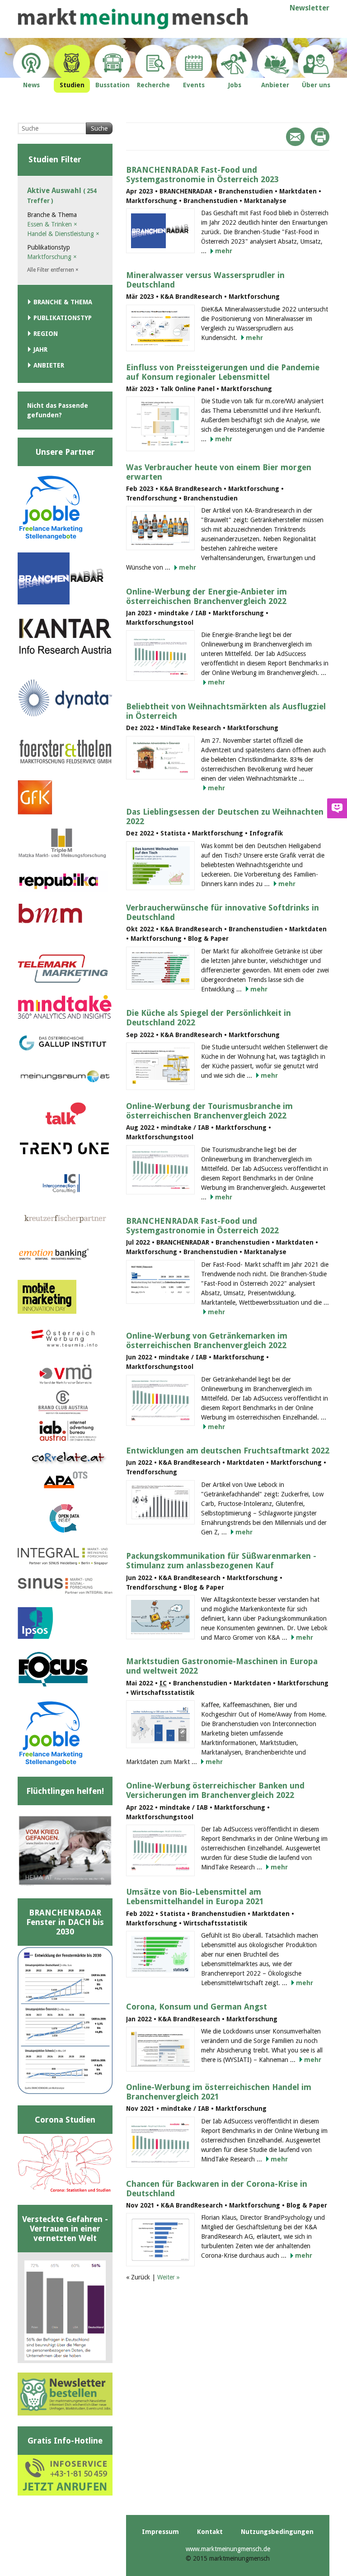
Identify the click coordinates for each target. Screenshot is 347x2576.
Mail (295, 137)
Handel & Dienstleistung (63, 234)
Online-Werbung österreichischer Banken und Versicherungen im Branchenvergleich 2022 (215, 1790)
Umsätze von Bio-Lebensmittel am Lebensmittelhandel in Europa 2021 (195, 1897)
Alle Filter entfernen (53, 270)
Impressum (160, 2532)
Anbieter (49, 365)
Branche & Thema (63, 302)
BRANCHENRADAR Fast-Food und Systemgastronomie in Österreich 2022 (202, 1226)
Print (320, 137)
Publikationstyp (63, 318)
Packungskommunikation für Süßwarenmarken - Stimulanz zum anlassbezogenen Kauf (221, 1561)
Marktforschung (52, 257)
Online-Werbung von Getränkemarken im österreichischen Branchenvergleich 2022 (207, 1340)
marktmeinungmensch (133, 19)
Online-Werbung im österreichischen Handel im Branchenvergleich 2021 (219, 2092)
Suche (99, 128)
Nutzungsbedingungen (277, 2532)
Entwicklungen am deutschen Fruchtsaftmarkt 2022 (228, 1451)
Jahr (40, 349)
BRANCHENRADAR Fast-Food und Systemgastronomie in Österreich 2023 (202, 175)
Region (46, 334)
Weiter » (169, 2277)
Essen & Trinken (52, 224)
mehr (224, 251)
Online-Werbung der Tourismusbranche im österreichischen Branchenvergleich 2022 (209, 1111)
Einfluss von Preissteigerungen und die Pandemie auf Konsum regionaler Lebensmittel (223, 372)
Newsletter (309, 8)
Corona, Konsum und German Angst (197, 2007)
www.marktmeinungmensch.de (228, 2549)
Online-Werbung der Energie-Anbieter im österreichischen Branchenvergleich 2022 (206, 596)
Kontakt (210, 2532)
